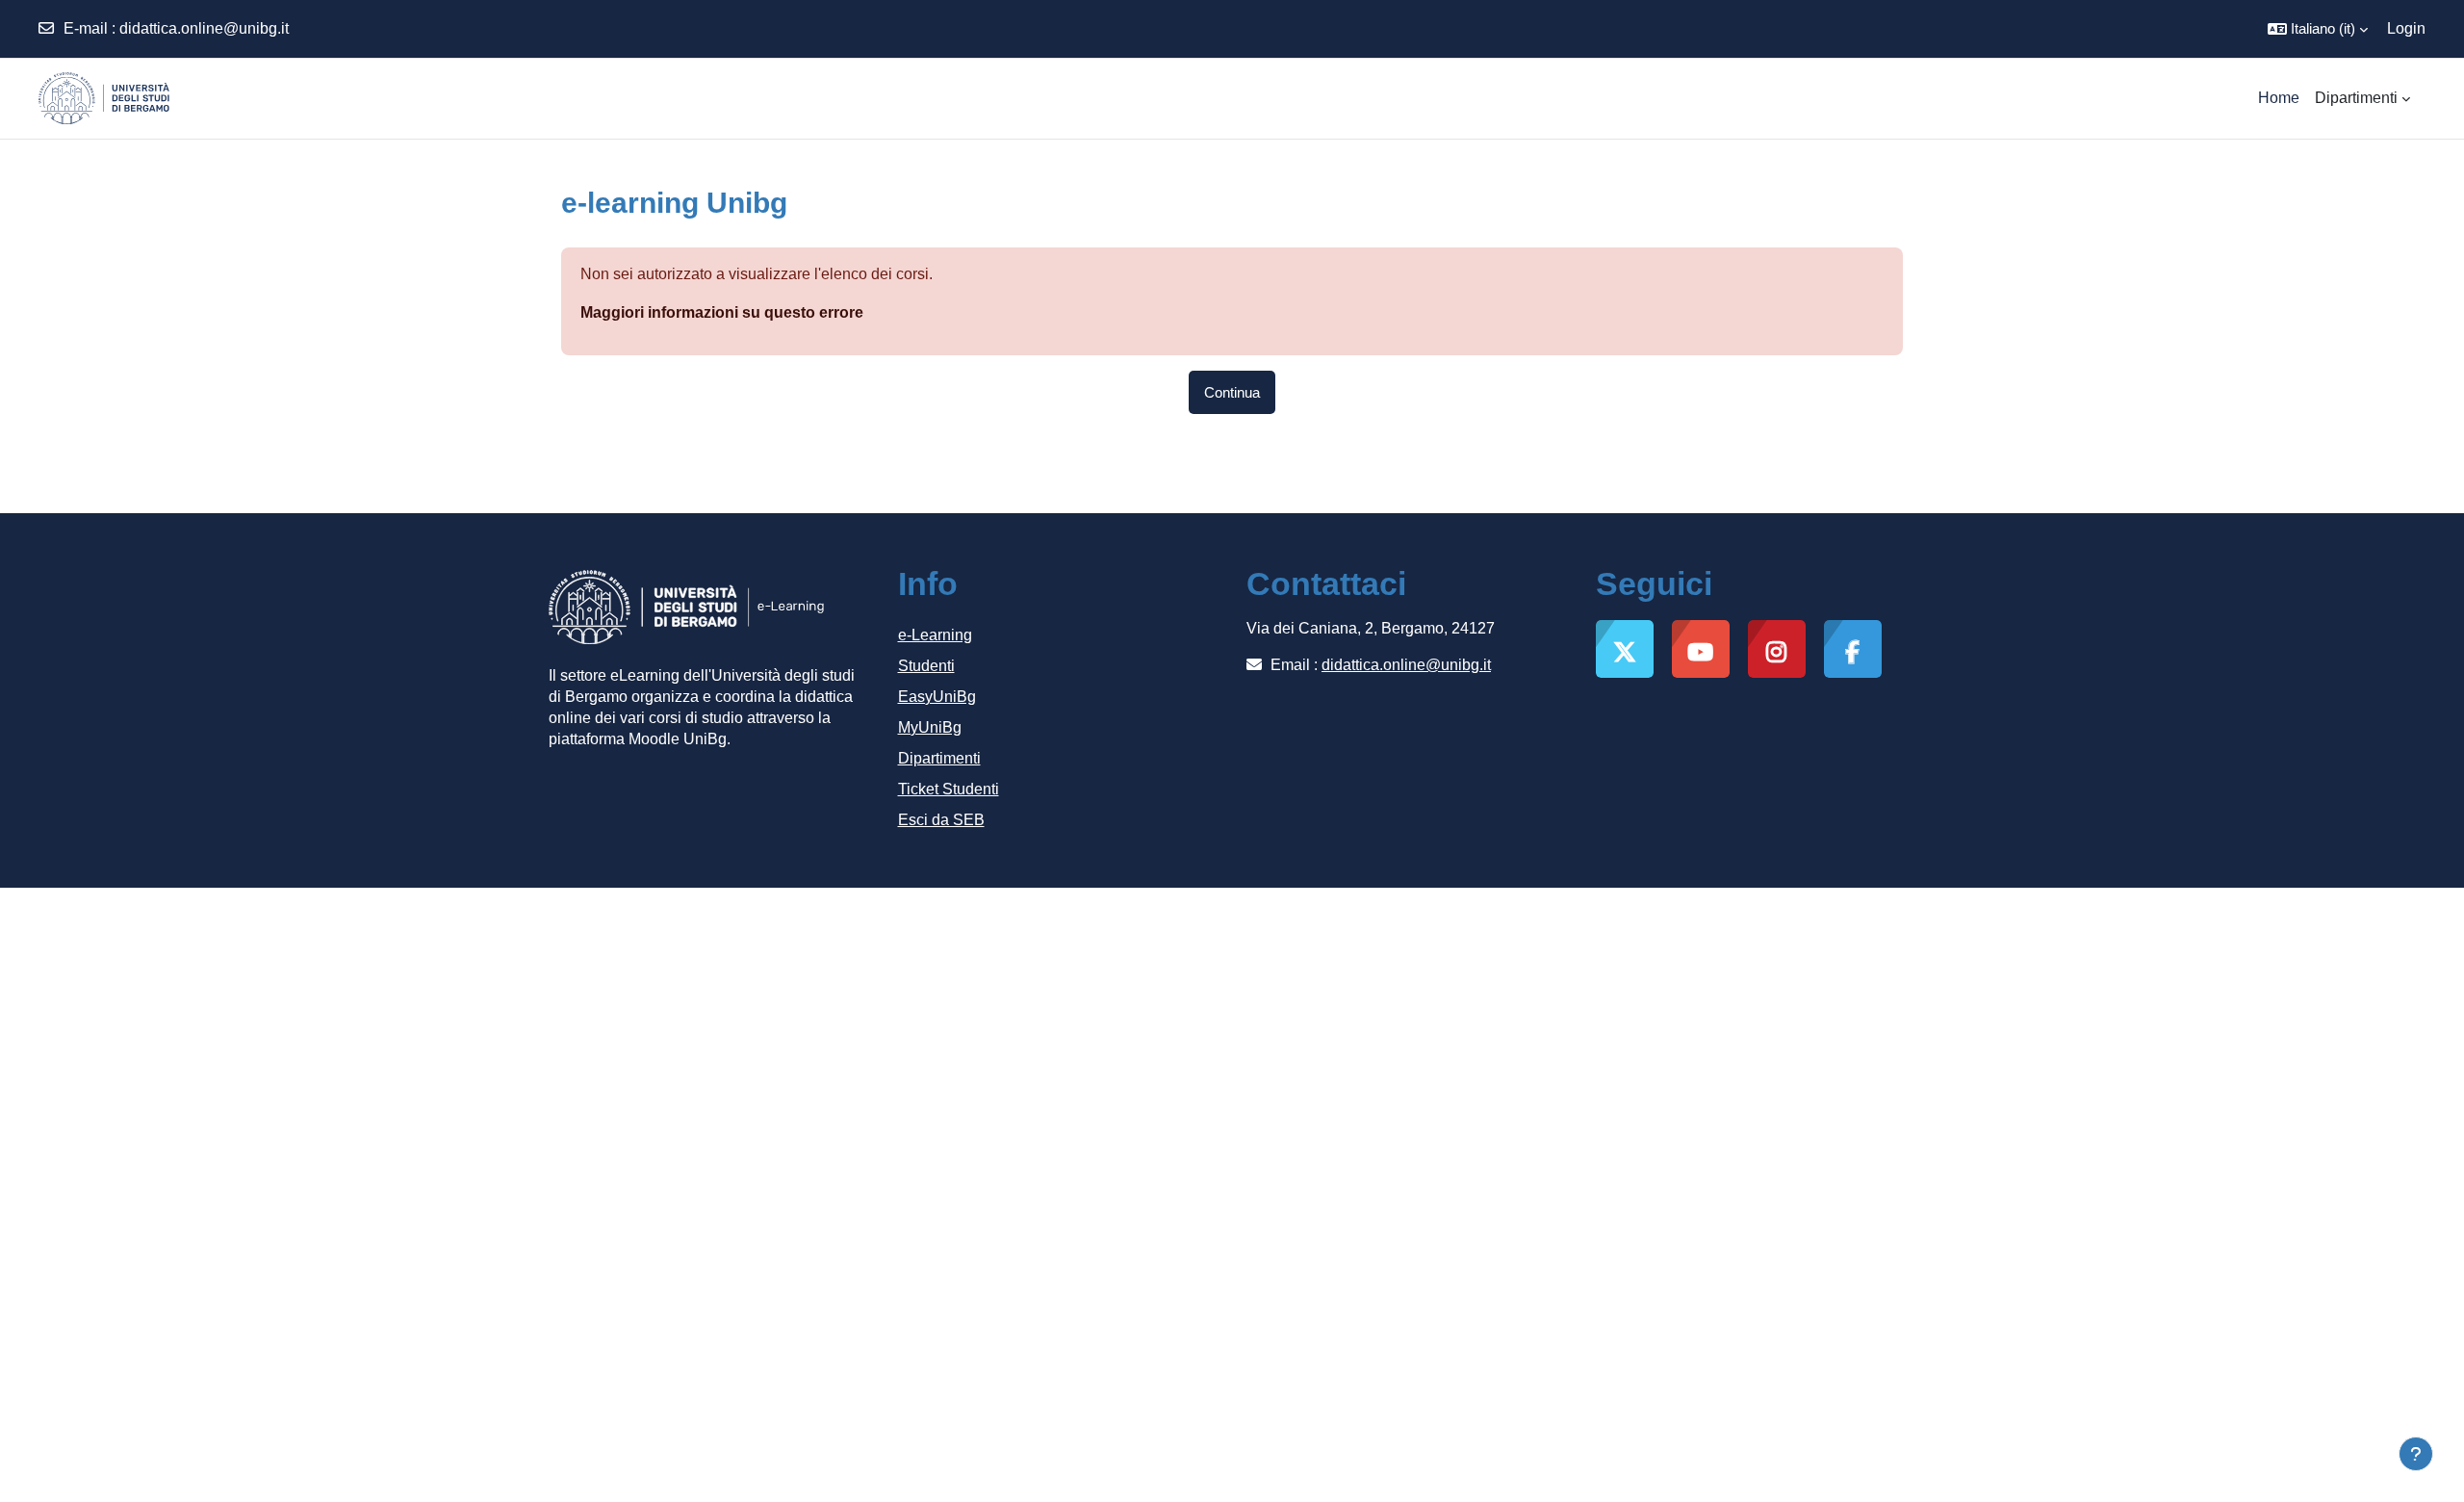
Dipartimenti (939, 758)
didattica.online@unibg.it (204, 28)
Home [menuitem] (2279, 98)
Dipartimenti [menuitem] (2356, 98)
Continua (1232, 392)
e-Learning (935, 635)
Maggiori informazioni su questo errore (722, 312)
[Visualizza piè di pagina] (2416, 1454)
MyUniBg (930, 727)
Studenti (926, 666)
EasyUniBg (937, 697)
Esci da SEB (941, 820)
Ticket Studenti (949, 789)
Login (2406, 28)
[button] (2318, 29)
